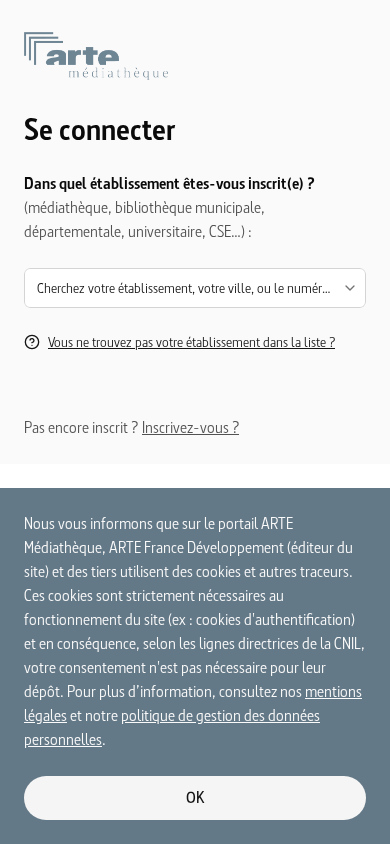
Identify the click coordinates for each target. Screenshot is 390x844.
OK (195, 797)
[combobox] (195, 288)
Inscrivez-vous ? (190, 427)
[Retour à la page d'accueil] (195, 72)
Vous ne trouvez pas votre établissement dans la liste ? (191, 342)
